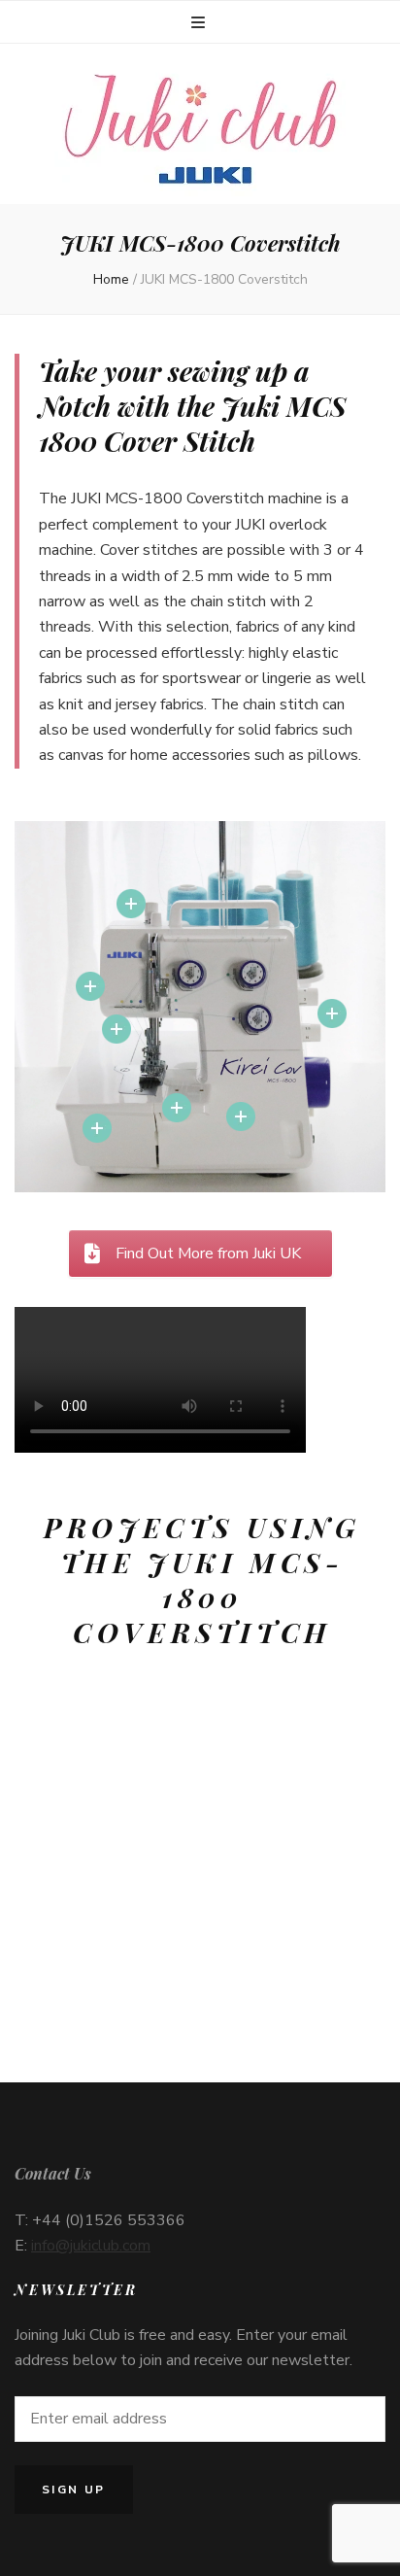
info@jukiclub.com (91, 2246)
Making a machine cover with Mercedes (133, 1944)
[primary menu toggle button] (200, 23)
